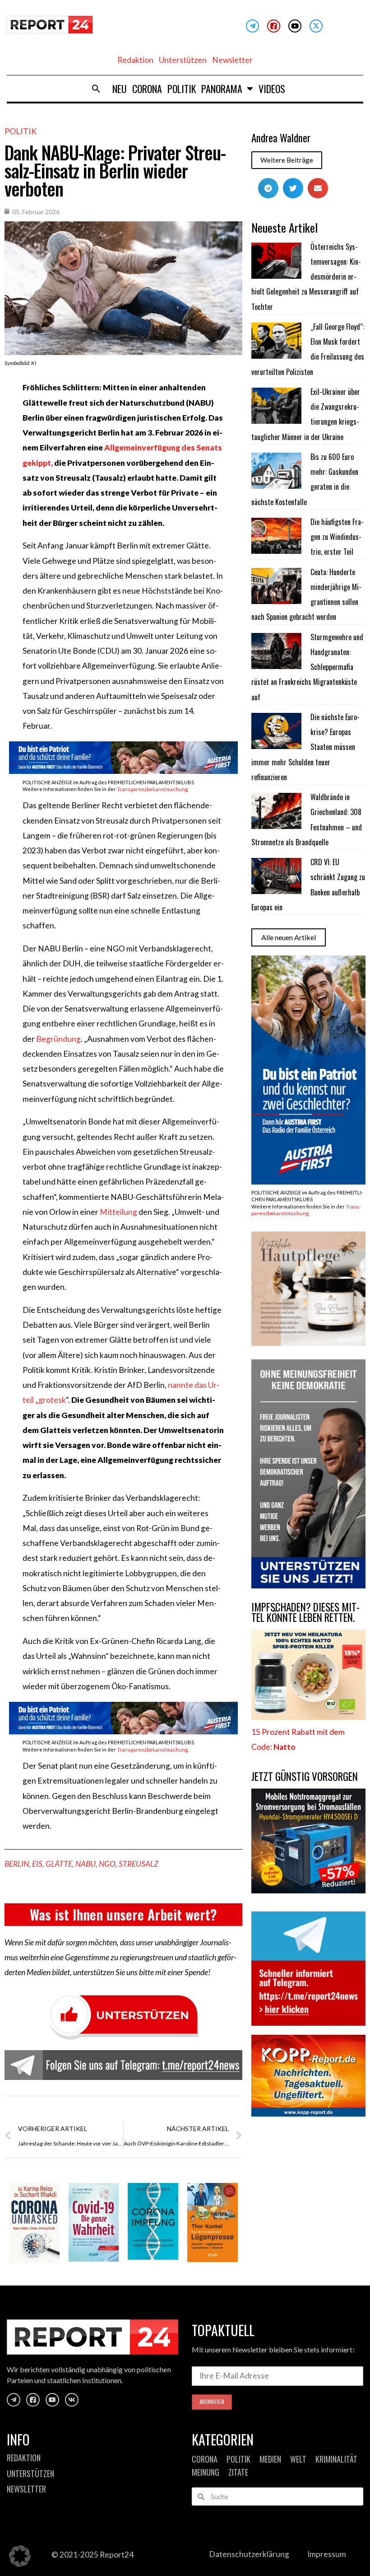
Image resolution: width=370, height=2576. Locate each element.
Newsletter (232, 60)
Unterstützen (183, 60)
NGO (107, 1864)
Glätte (59, 1864)
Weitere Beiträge (287, 160)
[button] (96, 89)
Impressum (327, 2554)
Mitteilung (119, 1212)
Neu (120, 89)
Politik (182, 89)
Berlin (17, 1864)
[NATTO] (308, 1717)
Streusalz (139, 1864)
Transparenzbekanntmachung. (153, 789)
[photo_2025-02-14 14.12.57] (308, 1585)
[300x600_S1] (308, 1182)
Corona (147, 89)
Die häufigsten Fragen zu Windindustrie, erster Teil (337, 537)
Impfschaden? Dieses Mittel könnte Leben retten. (305, 1612)
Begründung (58, 1039)
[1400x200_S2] (123, 771)
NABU (86, 1864)
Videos (272, 89)
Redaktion (135, 60)
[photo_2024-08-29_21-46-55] (308, 1343)
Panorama (222, 89)
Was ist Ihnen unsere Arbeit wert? (123, 1914)
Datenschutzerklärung (249, 2554)
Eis (37, 1864)
